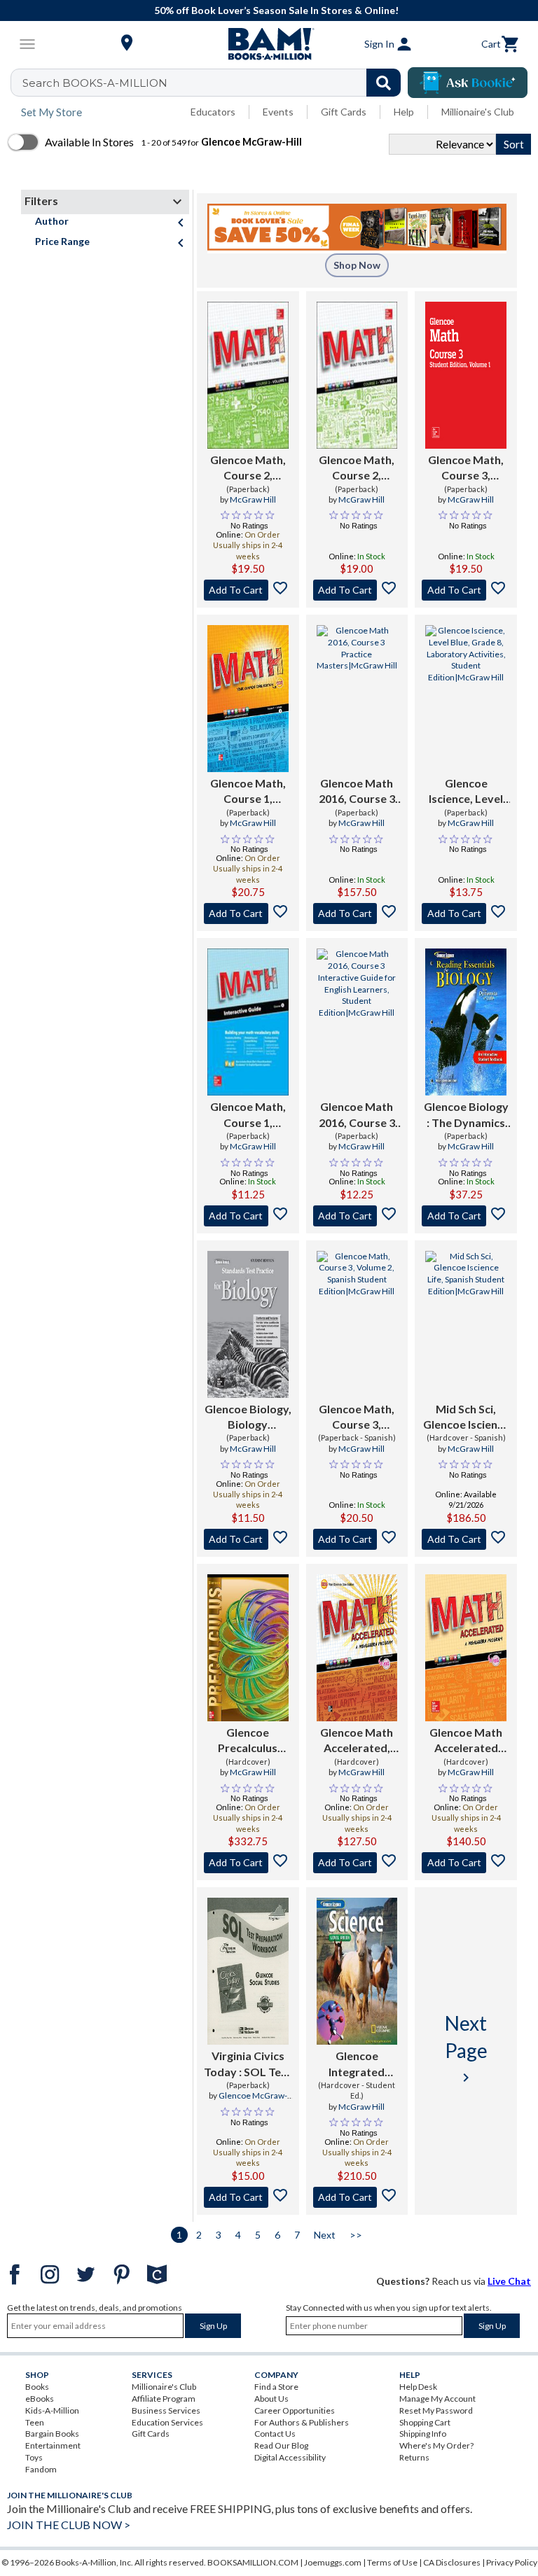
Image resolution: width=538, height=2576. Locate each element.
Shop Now (357, 265)
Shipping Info (423, 2434)
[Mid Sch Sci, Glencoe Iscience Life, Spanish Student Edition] (466, 1324)
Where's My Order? (436, 2445)
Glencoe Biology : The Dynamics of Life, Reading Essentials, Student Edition (466, 1115)
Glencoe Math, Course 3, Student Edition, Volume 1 (466, 468)
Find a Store (276, 2387)
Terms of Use (392, 2562)
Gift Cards (344, 112)
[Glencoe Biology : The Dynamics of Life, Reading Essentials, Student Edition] (466, 1022)
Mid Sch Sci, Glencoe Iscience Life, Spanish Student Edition (466, 1417)
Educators (213, 112)
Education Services (167, 2422)
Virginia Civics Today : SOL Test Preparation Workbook (248, 2064)
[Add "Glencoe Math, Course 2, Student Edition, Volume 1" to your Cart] (248, 590)
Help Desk (418, 2387)
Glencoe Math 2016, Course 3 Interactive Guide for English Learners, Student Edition (357, 1115)
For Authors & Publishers (302, 2422)
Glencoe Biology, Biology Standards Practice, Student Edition (248, 1417)
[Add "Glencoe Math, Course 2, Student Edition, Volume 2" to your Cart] (357, 590)
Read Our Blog (281, 2445)
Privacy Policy (512, 2562)
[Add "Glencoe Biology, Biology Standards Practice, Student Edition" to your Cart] (248, 1539)
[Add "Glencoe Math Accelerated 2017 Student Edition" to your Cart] (466, 1863)
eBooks (40, 2399)
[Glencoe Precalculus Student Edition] (248, 1648)
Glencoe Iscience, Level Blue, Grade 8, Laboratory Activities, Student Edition (466, 792)
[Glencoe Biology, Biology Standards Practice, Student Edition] (248, 1324)
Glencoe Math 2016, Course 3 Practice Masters (357, 792)
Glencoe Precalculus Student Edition (248, 1741)
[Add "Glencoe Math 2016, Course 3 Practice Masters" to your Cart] (357, 913)
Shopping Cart (425, 2422)
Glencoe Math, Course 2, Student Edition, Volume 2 (357, 468)
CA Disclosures (452, 2562)
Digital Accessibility (290, 2457)
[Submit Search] (384, 83)
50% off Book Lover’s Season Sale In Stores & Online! (276, 10)
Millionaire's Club (478, 112)
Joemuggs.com (333, 2562)
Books (37, 2387)
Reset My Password (436, 2410)
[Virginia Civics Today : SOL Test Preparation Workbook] (248, 1971)
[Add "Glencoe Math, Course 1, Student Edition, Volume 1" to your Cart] (248, 913)
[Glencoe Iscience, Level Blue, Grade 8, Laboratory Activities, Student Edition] (466, 699)
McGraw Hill (253, 499)
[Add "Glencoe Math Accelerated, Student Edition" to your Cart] (357, 1863)
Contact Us (275, 2434)
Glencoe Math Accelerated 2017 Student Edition (466, 1741)
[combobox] (215, 83)
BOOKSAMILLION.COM (253, 2562)
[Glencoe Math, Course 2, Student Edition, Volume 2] (357, 375)
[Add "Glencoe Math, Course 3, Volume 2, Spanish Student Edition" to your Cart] (357, 1539)
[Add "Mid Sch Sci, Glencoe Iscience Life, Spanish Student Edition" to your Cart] (466, 1539)
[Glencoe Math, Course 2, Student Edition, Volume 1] (248, 375)
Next (325, 2235)
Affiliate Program (164, 2399)
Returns (414, 2457)
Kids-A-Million (52, 2410)
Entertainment (53, 2445)
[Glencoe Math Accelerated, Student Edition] (357, 1648)
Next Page (466, 2048)
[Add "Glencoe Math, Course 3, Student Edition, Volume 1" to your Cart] (466, 590)
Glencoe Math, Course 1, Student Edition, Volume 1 (248, 792)
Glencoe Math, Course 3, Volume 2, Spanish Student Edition (357, 1417)
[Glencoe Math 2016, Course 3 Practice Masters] (357, 699)
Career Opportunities (295, 2410)
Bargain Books (52, 2434)
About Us (271, 2399)
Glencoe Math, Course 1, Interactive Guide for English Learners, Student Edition (248, 1115)
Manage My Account (437, 2399)
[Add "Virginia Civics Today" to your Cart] (248, 2197)
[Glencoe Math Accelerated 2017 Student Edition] (466, 1648)
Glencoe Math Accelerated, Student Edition (357, 1741)
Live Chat (509, 2281)
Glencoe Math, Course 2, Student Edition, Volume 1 (248, 468)
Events (278, 112)
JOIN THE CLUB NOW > (69, 2525)
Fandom (41, 2469)
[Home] (269, 44)
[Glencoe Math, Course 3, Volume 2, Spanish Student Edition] (357, 1324)
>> (356, 2235)
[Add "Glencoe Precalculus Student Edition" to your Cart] (248, 1863)
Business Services (166, 2410)
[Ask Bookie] (468, 83)
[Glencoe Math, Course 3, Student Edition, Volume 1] (466, 375)
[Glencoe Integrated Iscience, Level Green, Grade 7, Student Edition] (357, 1971)
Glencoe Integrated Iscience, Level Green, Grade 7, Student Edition (357, 2064)
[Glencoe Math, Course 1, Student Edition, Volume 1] (248, 699)
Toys (34, 2457)
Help (404, 112)
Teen (35, 2422)
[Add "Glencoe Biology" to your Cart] (466, 1216)
